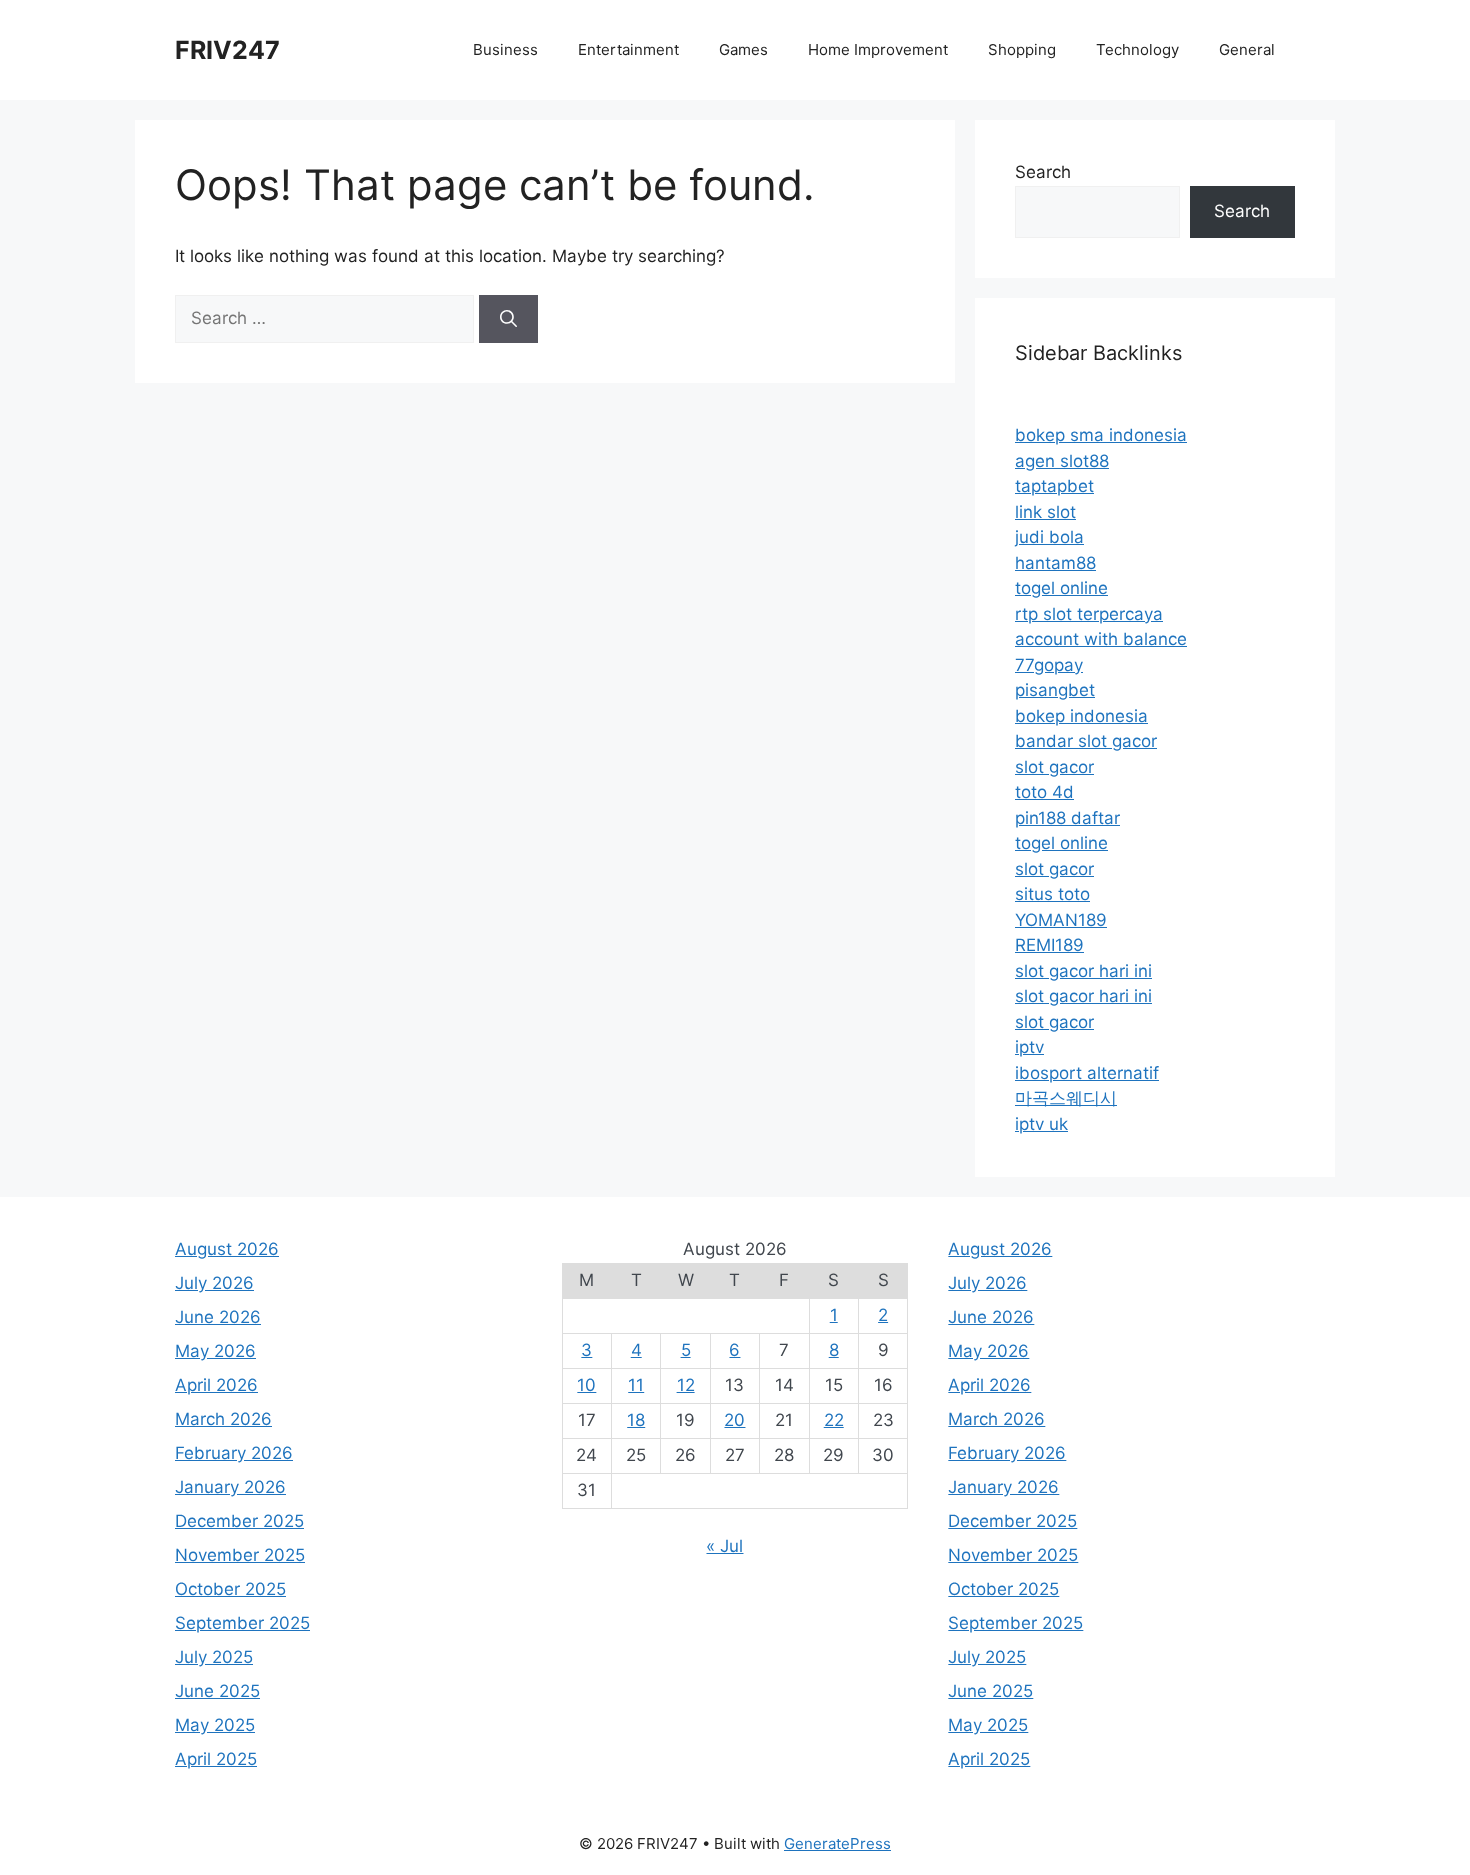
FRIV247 (227, 50)
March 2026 (223, 1419)
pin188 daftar (1067, 818)
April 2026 (216, 1385)
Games (743, 49)
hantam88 (1055, 563)
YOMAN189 (1061, 920)
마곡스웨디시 (1066, 1098)
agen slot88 (1062, 461)
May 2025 (215, 1725)
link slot (1045, 512)
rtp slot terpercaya (1089, 614)
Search (1043, 172)
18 (636, 1420)
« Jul (724, 1546)
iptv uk (1041, 1124)
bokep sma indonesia (1101, 435)
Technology (1137, 49)
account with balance (1101, 639)
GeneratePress (837, 1843)
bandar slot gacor (1086, 741)
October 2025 (230, 1589)
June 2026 (218, 1317)
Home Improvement (878, 49)
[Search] (508, 319)
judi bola (1049, 537)
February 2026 (234, 1453)
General (1247, 49)
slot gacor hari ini (1083, 971)
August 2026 (227, 1249)
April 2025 (216, 1759)
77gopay (1049, 665)
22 (834, 1420)
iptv (1029, 1047)
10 (586, 1385)
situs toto (1052, 894)
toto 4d (1044, 792)
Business (505, 49)
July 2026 (214, 1283)
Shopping (1022, 49)
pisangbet (1055, 690)
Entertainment (628, 49)
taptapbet (1054, 486)
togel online (1061, 588)
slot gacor (1054, 767)
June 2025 (217, 1691)
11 (636, 1385)
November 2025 (240, 1555)
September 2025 (242, 1623)
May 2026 (215, 1351)
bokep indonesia (1081, 716)
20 (734, 1420)
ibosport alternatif (1087, 1073)
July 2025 (214, 1657)
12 (686, 1385)
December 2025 (239, 1521)
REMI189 (1049, 945)
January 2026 (230, 1487)
